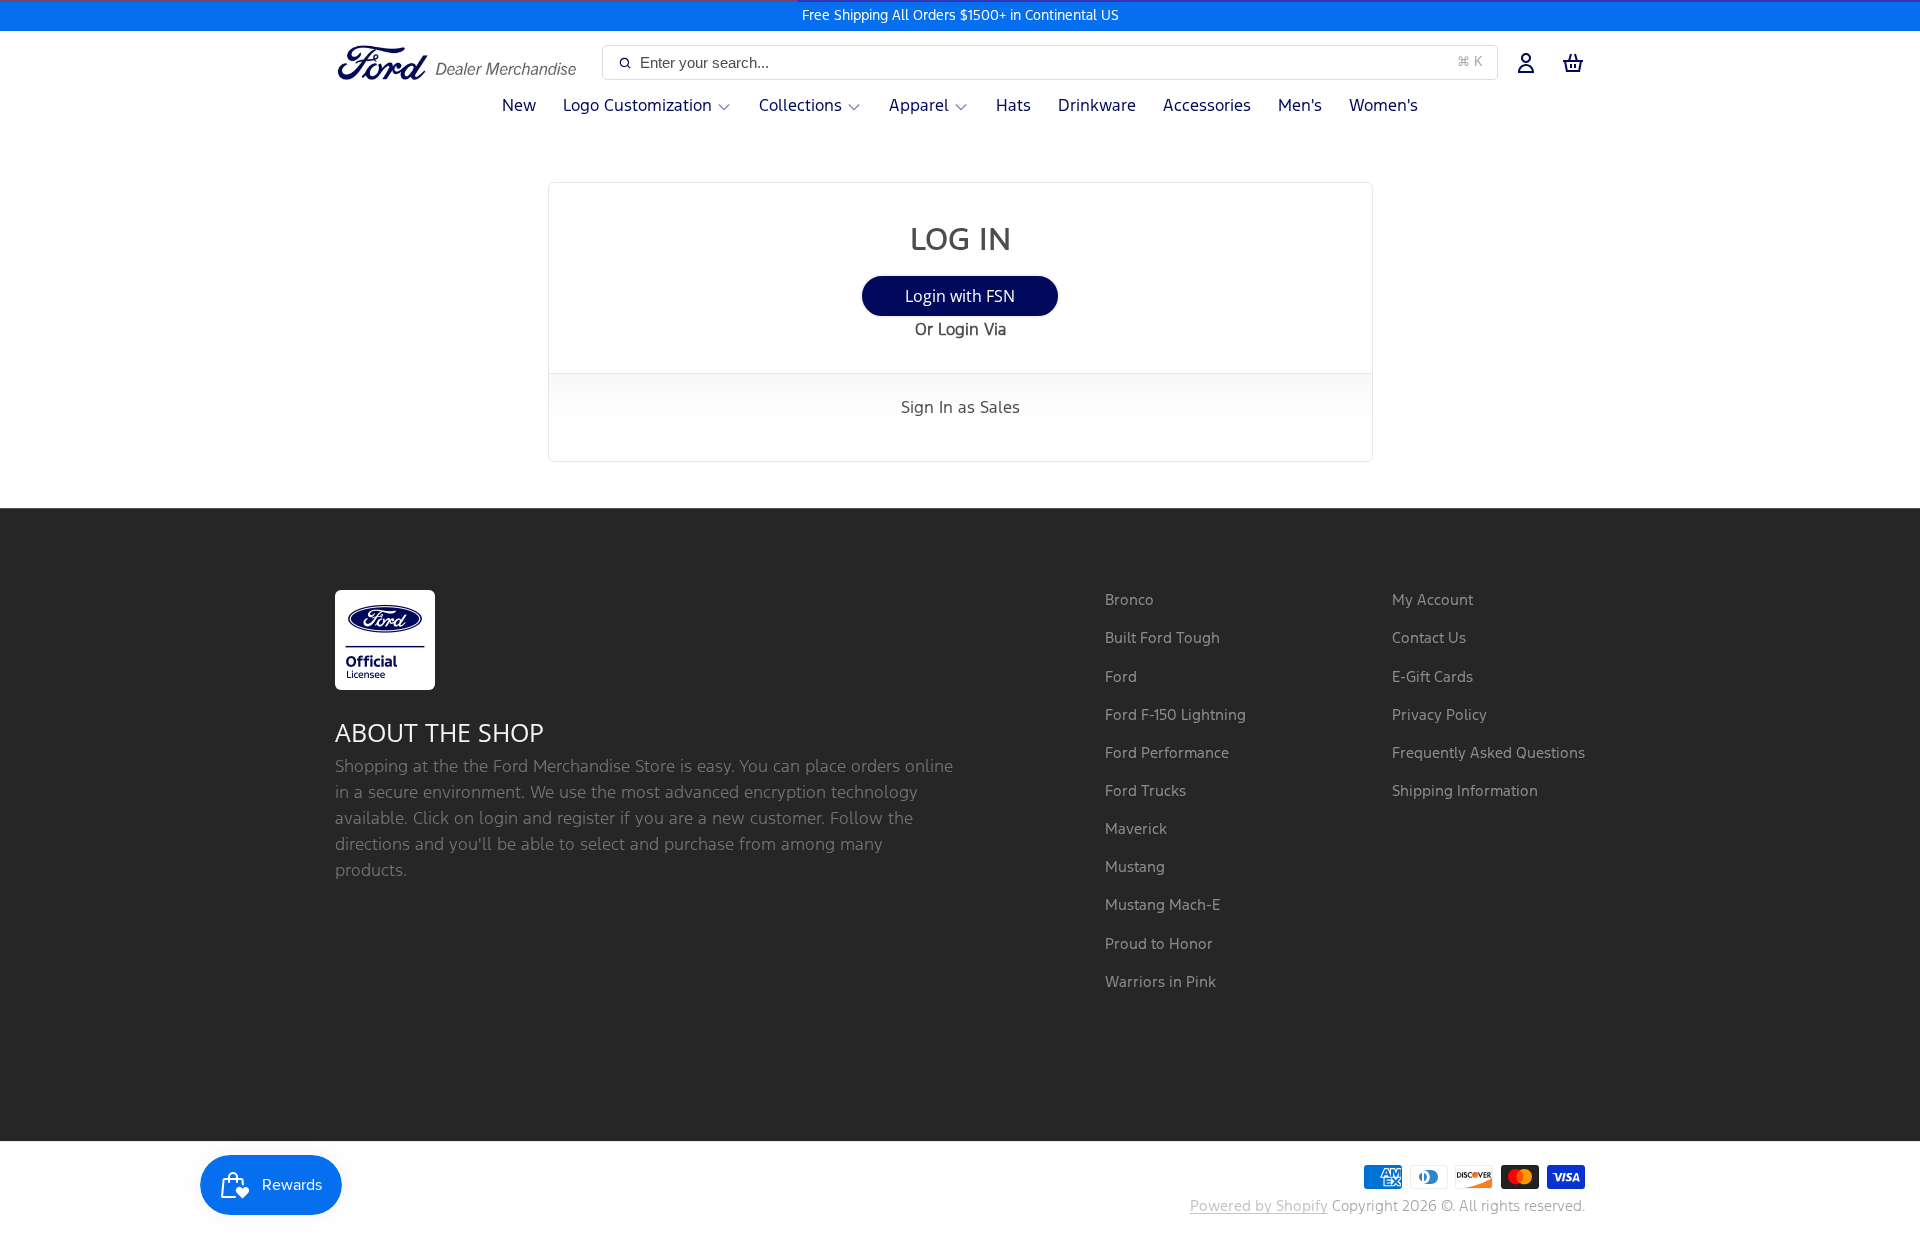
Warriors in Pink (1160, 982)
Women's (1383, 106)
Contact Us (1429, 638)
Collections (800, 106)
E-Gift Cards (1432, 677)
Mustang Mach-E (1162, 905)
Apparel (919, 106)
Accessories (1207, 106)
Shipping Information (1465, 791)
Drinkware (1097, 106)
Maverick (1136, 829)
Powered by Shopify (1259, 1206)
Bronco (1129, 600)
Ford (1121, 677)
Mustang (1135, 867)
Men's (1300, 106)
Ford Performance (1167, 753)
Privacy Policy (1439, 715)
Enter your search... (1061, 62)
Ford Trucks (1145, 791)
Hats (1013, 106)
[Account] (1526, 63)
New (519, 106)
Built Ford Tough (1162, 638)
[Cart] (1573, 63)
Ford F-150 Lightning (1175, 715)
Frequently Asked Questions (1488, 753)
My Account (1432, 600)
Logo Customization (637, 106)
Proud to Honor (1159, 944)
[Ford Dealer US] (464, 63)
